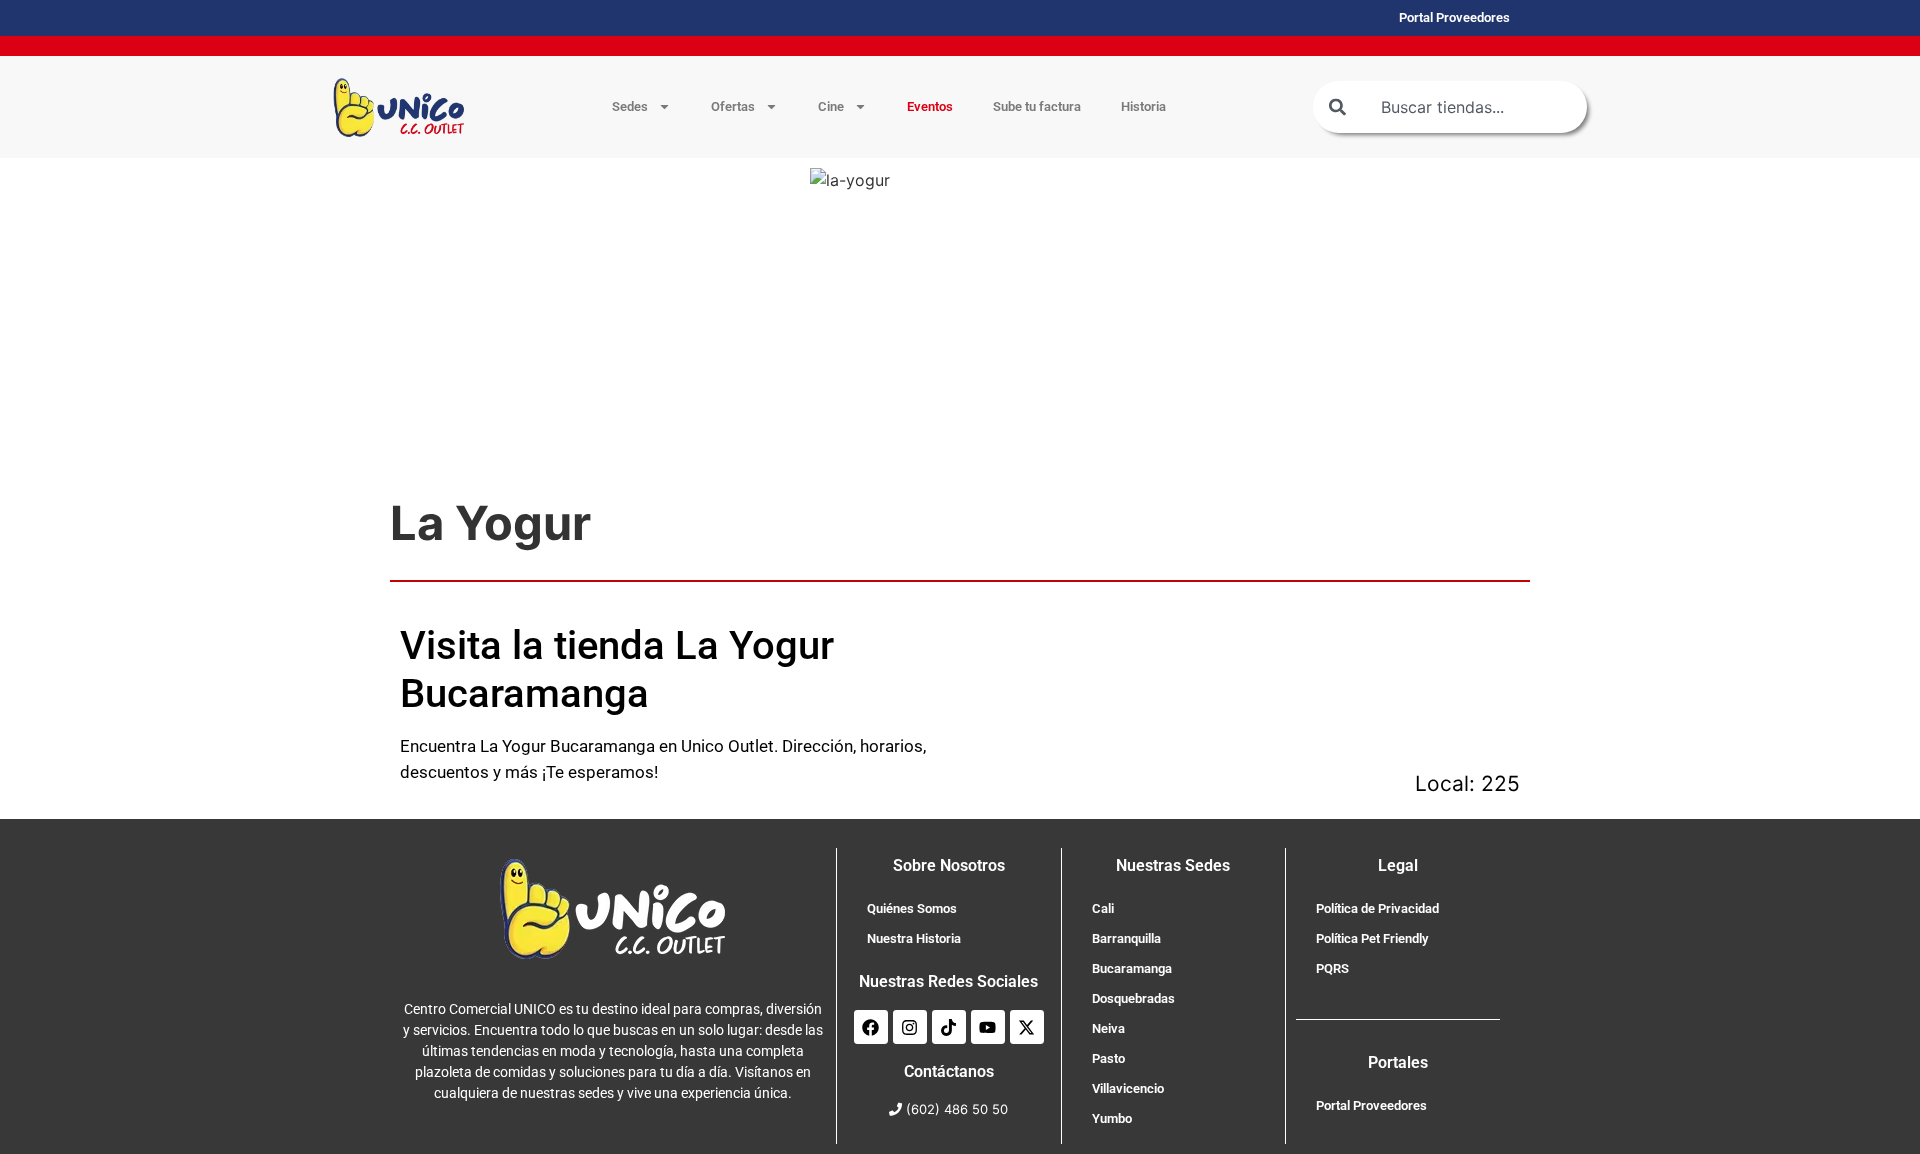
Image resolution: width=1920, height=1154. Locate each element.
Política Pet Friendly (1372, 938)
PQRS (1332, 968)
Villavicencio (1128, 1088)
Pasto (1108, 1058)
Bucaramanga (1132, 968)
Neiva (1108, 1028)
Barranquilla (1126, 938)
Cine (831, 106)
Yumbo (1112, 1118)
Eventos (930, 106)
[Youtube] (988, 1027)
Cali (1103, 908)
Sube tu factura (1037, 106)
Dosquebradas (1133, 998)
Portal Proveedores (1371, 1105)
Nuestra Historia (914, 938)
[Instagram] (910, 1027)
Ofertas (733, 106)
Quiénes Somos (912, 908)
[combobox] (1450, 107)
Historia (1143, 106)
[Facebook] (871, 1027)
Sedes (630, 106)
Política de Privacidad (1377, 908)
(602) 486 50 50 (957, 1109)
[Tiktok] (949, 1027)
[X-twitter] (1027, 1027)
